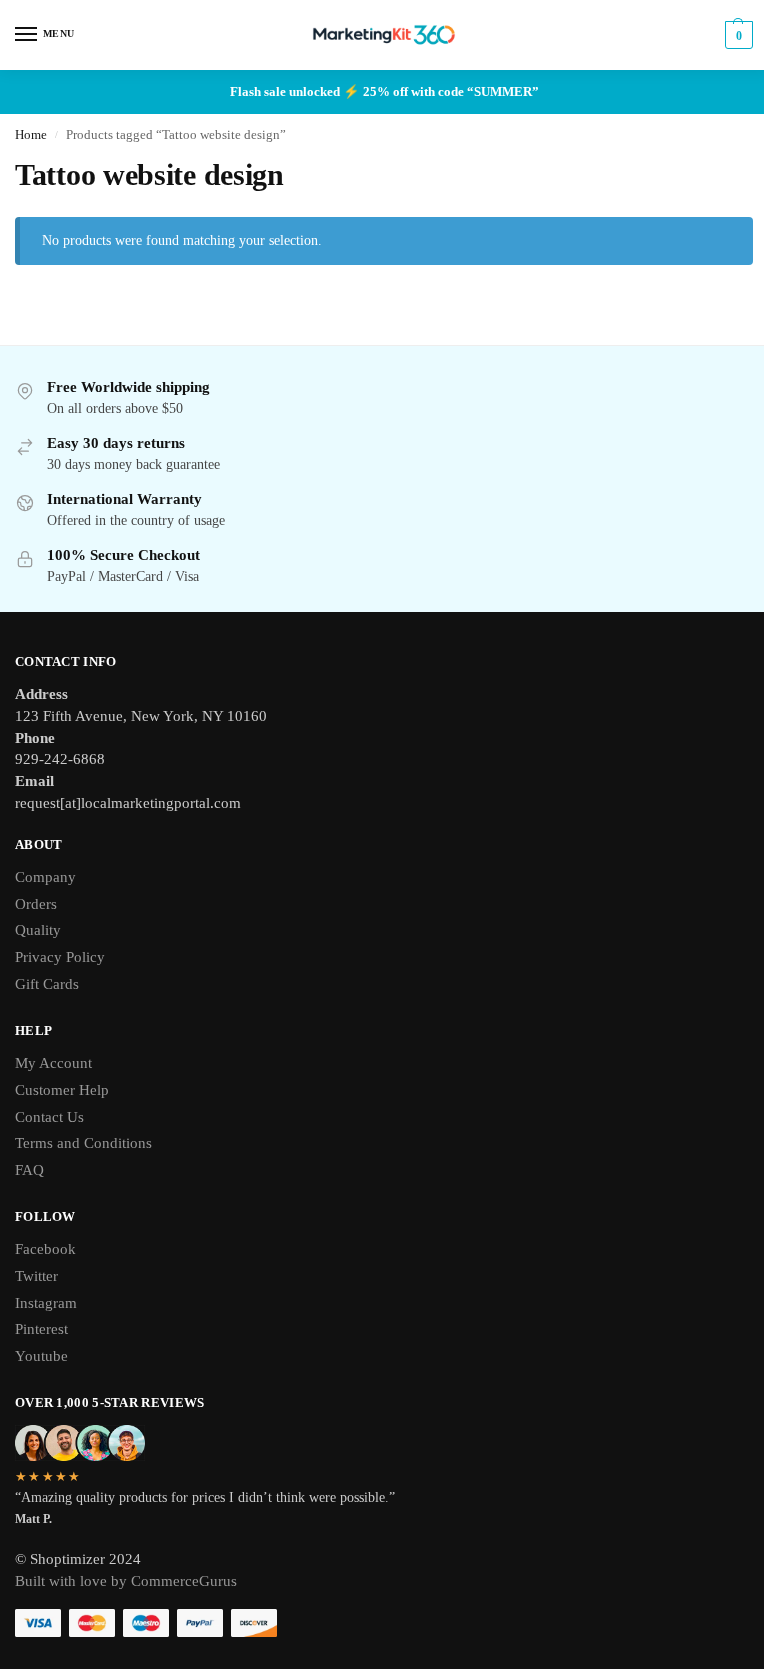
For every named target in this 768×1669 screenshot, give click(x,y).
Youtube (41, 1356)
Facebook (45, 1249)
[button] (736, 35)
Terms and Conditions (83, 1143)
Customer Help (62, 1090)
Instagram (46, 1303)
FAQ (29, 1170)
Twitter (36, 1276)
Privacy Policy (60, 957)
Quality (38, 930)
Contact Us (49, 1117)
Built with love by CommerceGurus (126, 1581)
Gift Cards (47, 984)
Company (45, 877)
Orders (36, 904)
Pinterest (41, 1329)
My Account (53, 1063)
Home (31, 135)
